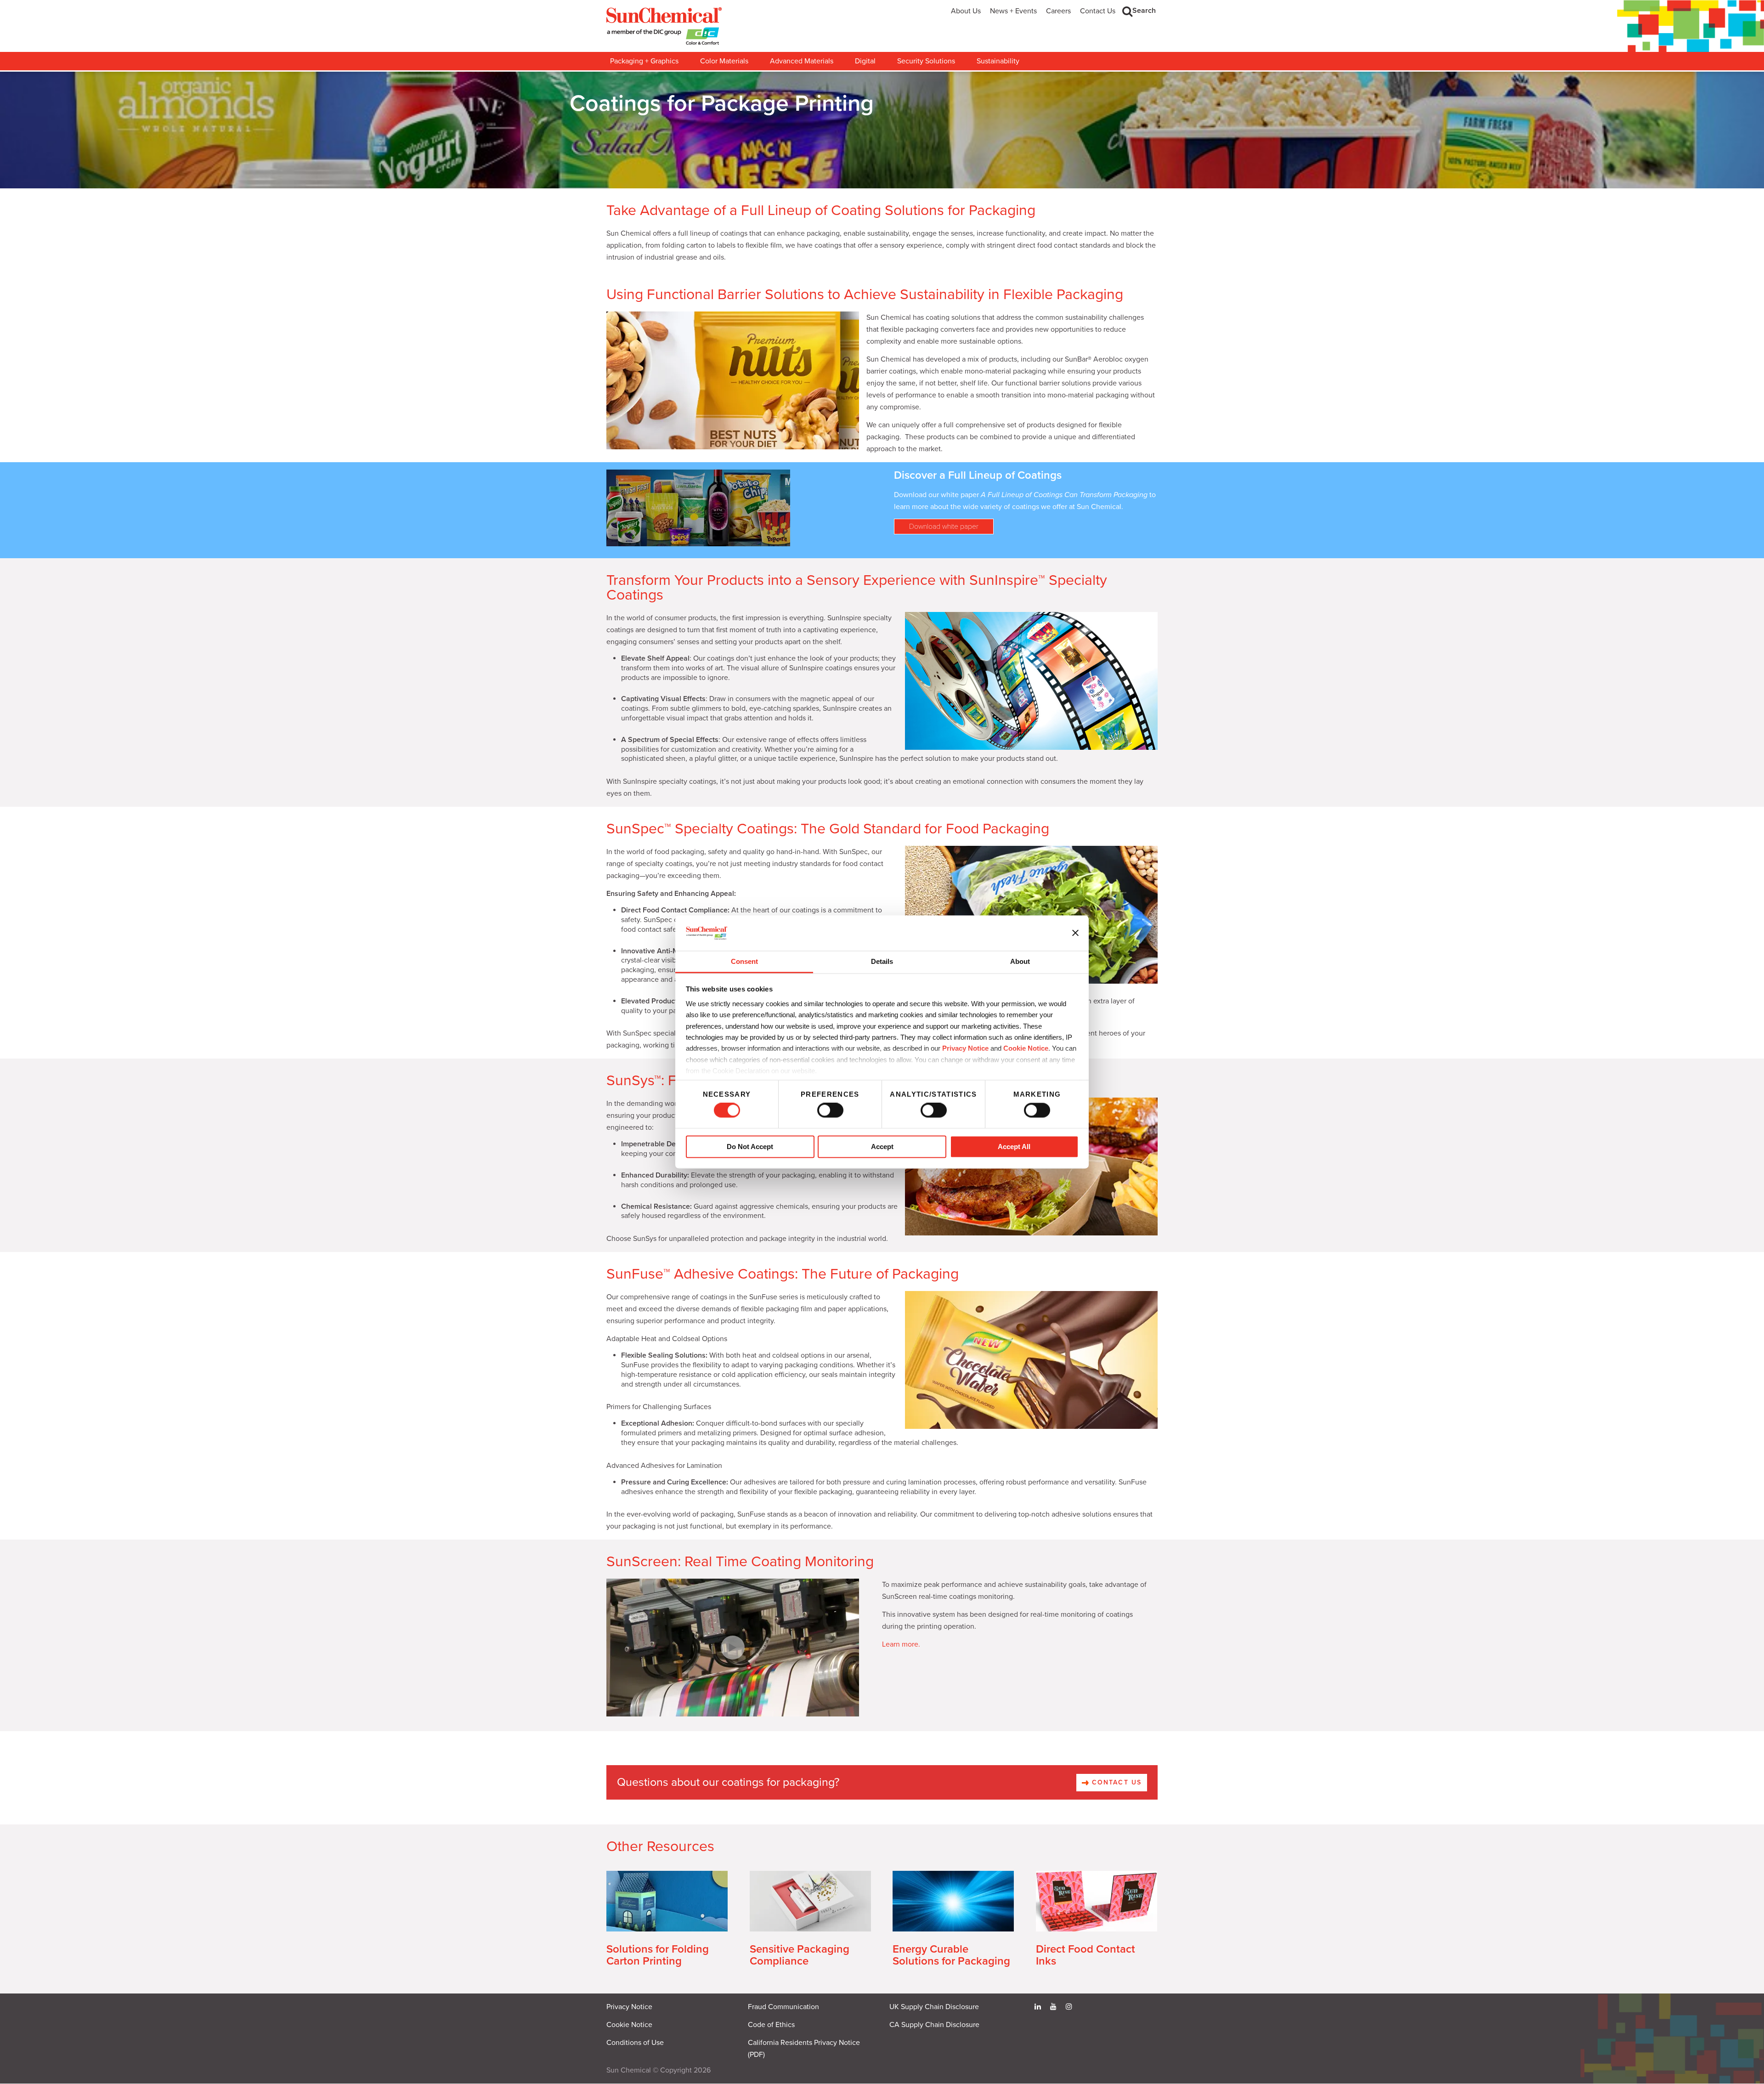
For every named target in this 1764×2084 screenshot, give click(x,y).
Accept (882, 1147)
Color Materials (724, 61)
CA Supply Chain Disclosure (934, 2025)
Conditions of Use (635, 2043)
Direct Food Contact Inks (1086, 1955)
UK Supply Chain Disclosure (934, 2007)
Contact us (1115, 1782)
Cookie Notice (629, 2025)
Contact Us (1098, 11)
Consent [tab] (744, 961)
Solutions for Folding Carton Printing (658, 1955)
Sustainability (998, 61)
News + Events (1013, 11)
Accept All (1014, 1147)
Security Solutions (926, 61)
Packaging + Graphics (644, 61)
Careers (1058, 11)
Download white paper (944, 527)
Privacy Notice (965, 1049)
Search (1144, 11)
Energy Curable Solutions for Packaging (951, 1955)
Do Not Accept (750, 1147)
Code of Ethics (771, 2025)
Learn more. (901, 1644)
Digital (865, 61)
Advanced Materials (802, 61)
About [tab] (1020, 961)
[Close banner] (1075, 933)
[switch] (830, 1110)
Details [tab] (882, 961)
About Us (966, 11)
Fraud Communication (783, 2007)
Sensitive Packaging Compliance (800, 1955)
